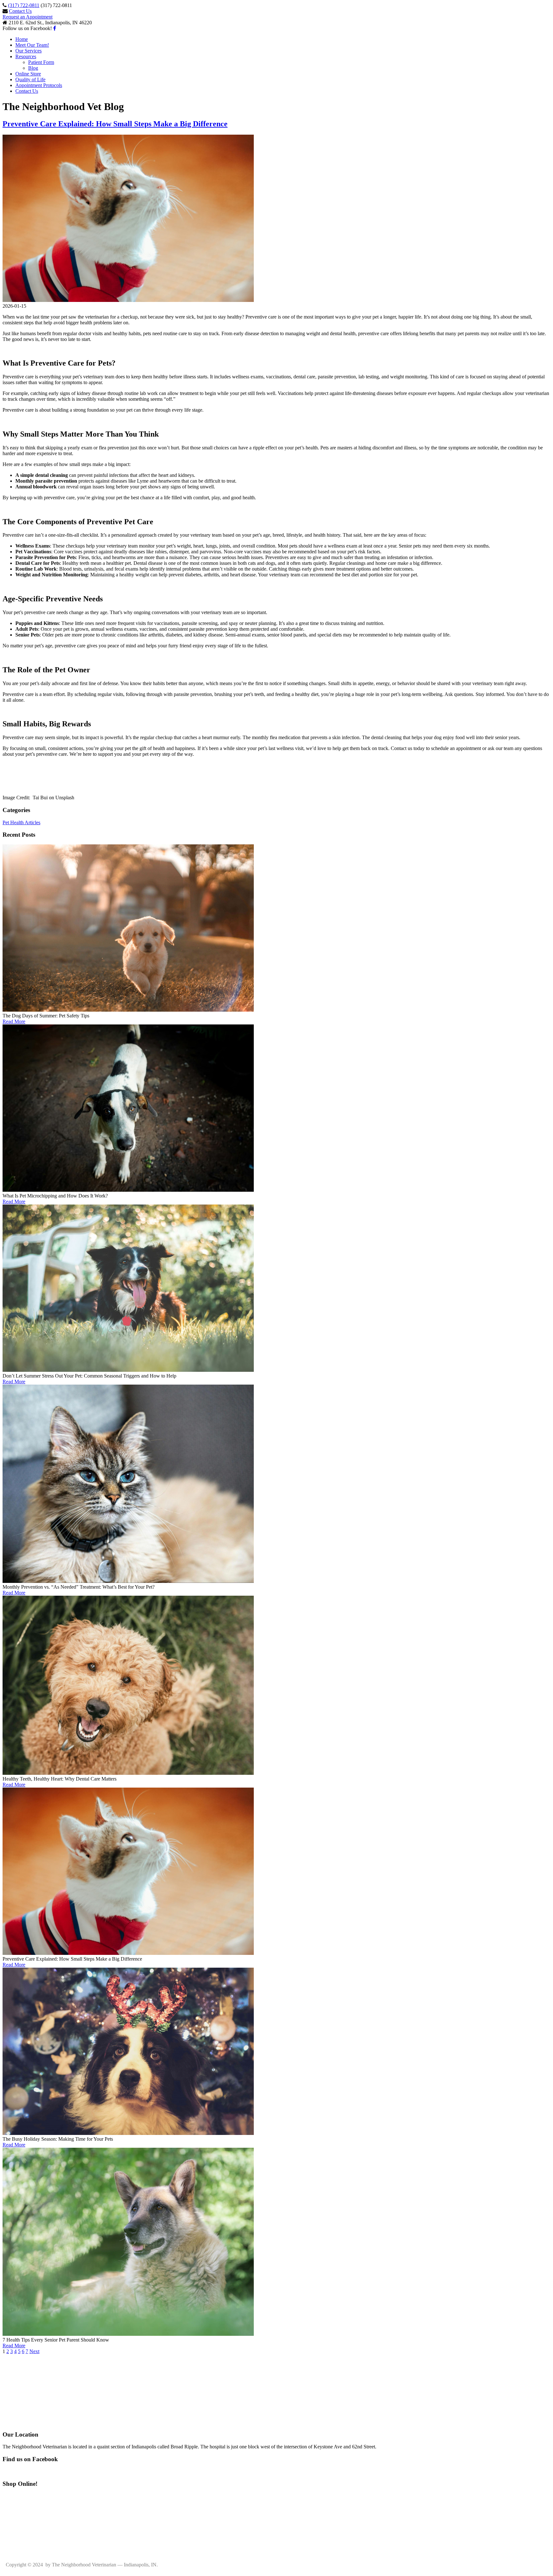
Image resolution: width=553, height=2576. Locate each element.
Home (22, 39)
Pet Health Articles (21, 822)
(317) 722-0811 (24, 5)
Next (34, 2351)
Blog (33, 68)
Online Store (28, 74)
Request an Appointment (28, 17)
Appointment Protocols (39, 85)
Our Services (28, 51)
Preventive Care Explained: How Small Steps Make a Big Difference (115, 124)
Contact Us (20, 11)
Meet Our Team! (32, 45)
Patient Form (41, 62)
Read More (14, 1021)
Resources (26, 56)
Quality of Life (30, 79)
